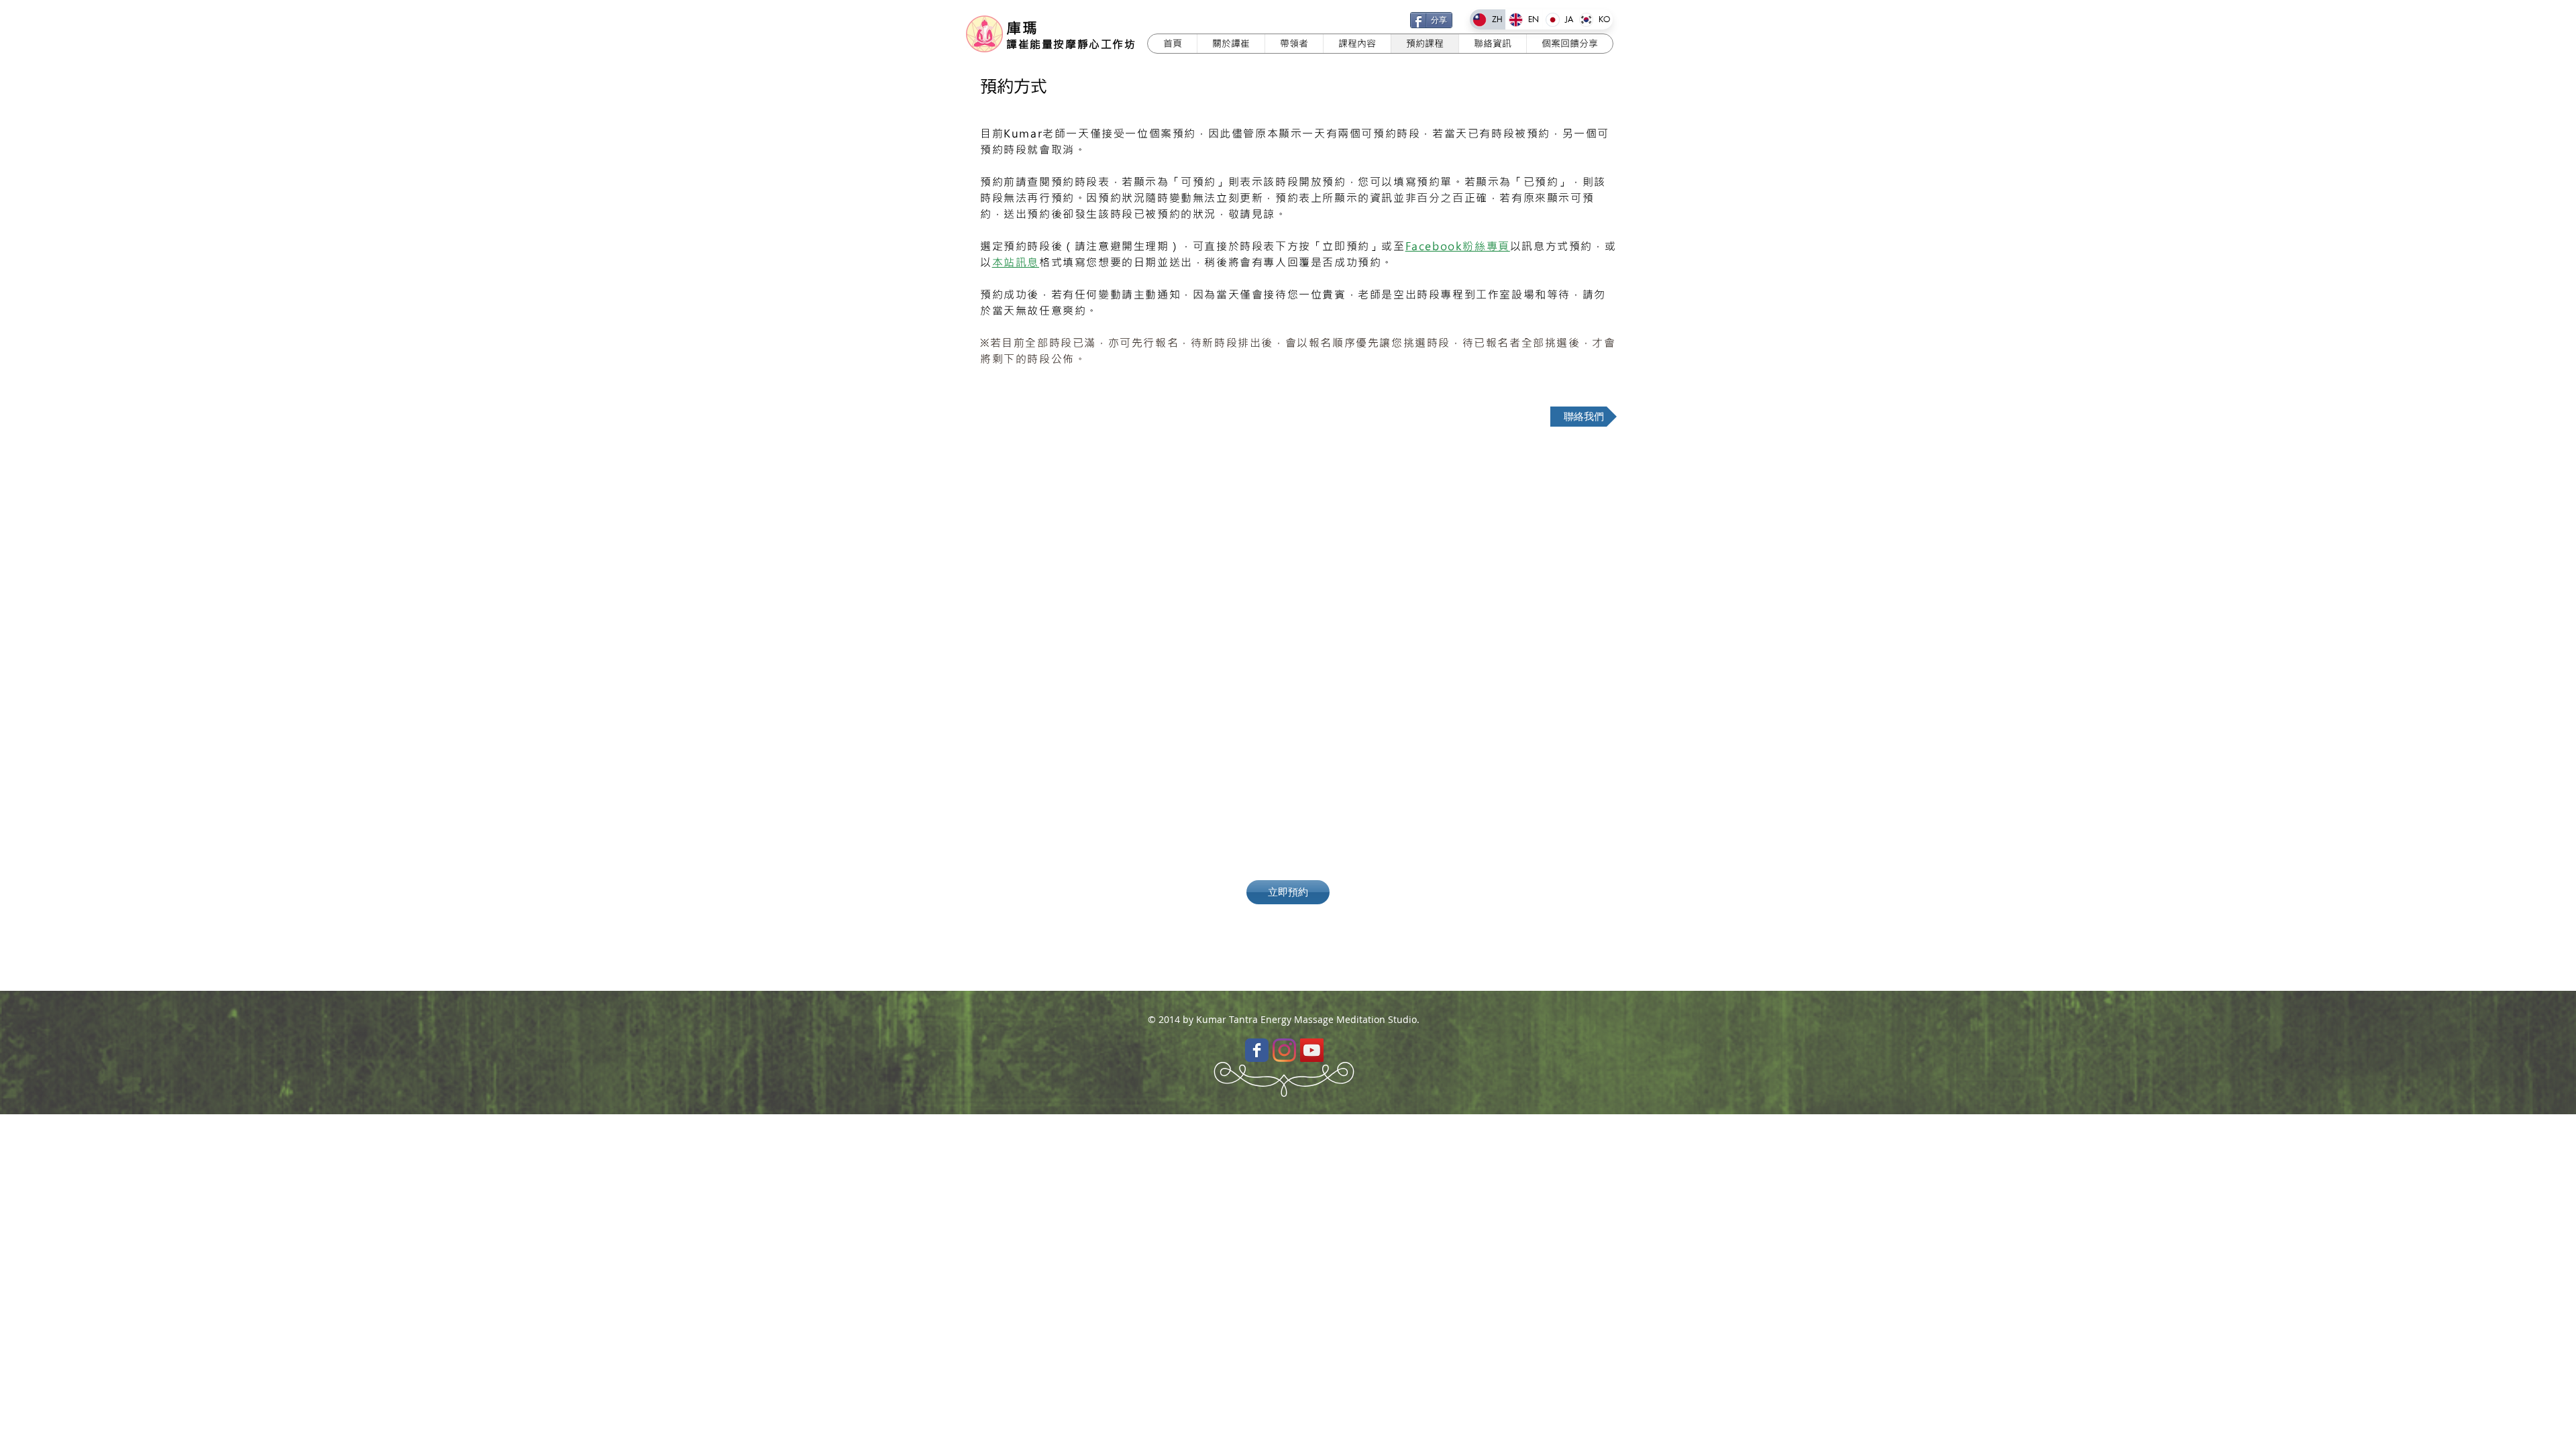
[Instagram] (1284, 1050)
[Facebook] (1257, 1050)
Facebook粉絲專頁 (1458, 246)
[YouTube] (1312, 1050)
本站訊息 (1016, 262)
